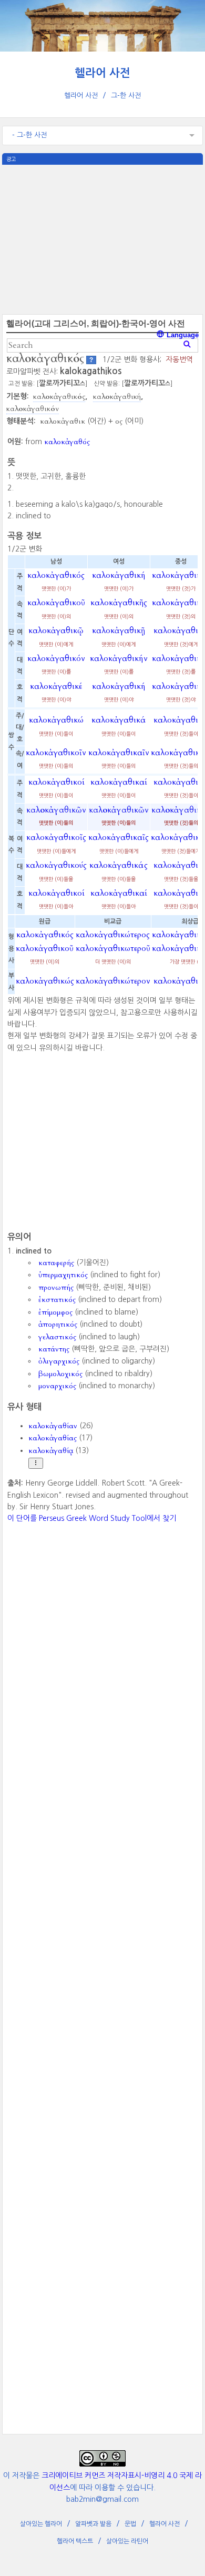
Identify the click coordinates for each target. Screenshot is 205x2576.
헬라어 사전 (102, 73)
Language (182, 335)
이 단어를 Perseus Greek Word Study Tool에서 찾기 (92, 1518)
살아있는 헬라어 (41, 2524)
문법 (130, 2524)
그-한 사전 (126, 96)
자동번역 (179, 359)
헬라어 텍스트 (75, 2541)
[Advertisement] (102, 238)
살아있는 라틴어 (127, 2541)
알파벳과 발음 (93, 2524)
